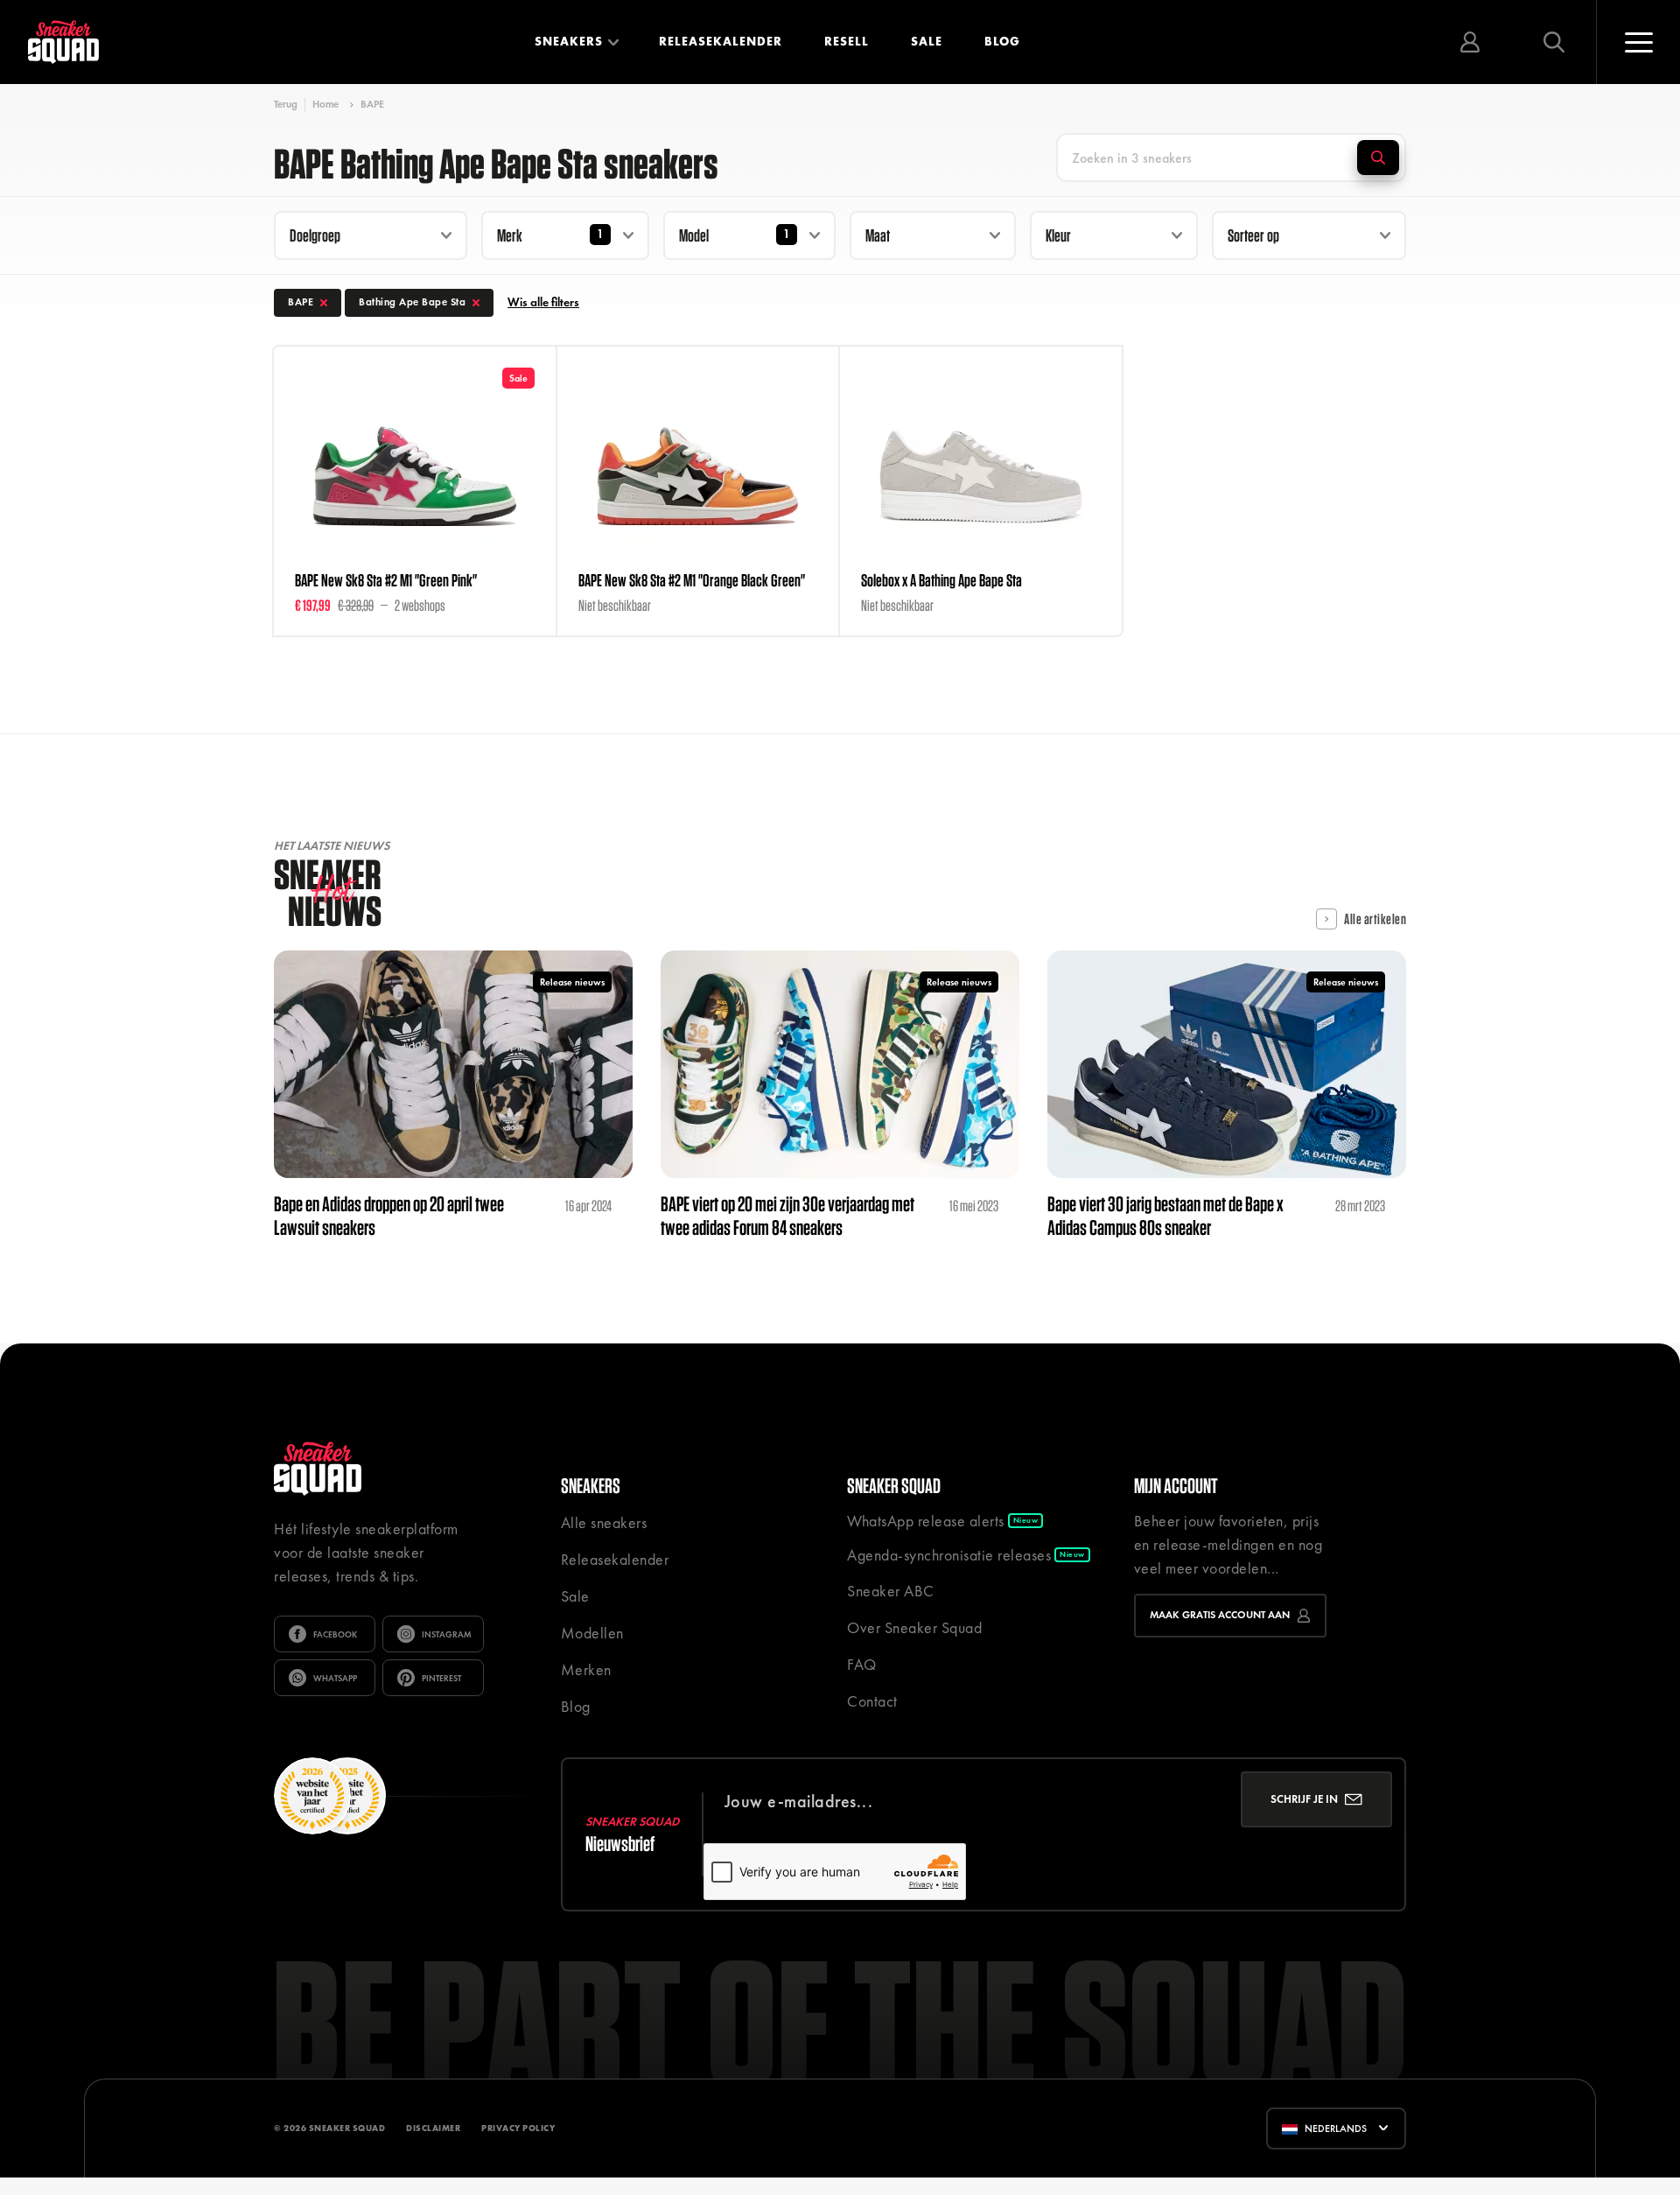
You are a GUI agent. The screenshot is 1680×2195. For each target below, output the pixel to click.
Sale (927, 41)
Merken (586, 1669)
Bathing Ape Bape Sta (412, 302)
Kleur (1058, 235)
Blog (1002, 41)
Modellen (592, 1633)
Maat (878, 235)
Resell (847, 41)
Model (694, 235)
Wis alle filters (543, 302)
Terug (286, 105)
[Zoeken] (1378, 158)
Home (325, 104)
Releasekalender (721, 41)
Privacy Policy (518, 2128)
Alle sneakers (604, 1522)
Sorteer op (1253, 235)
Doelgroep (315, 235)
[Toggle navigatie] (1638, 42)
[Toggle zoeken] (1554, 42)
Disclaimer (433, 2128)
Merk (510, 235)
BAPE (372, 104)
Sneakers (569, 41)
